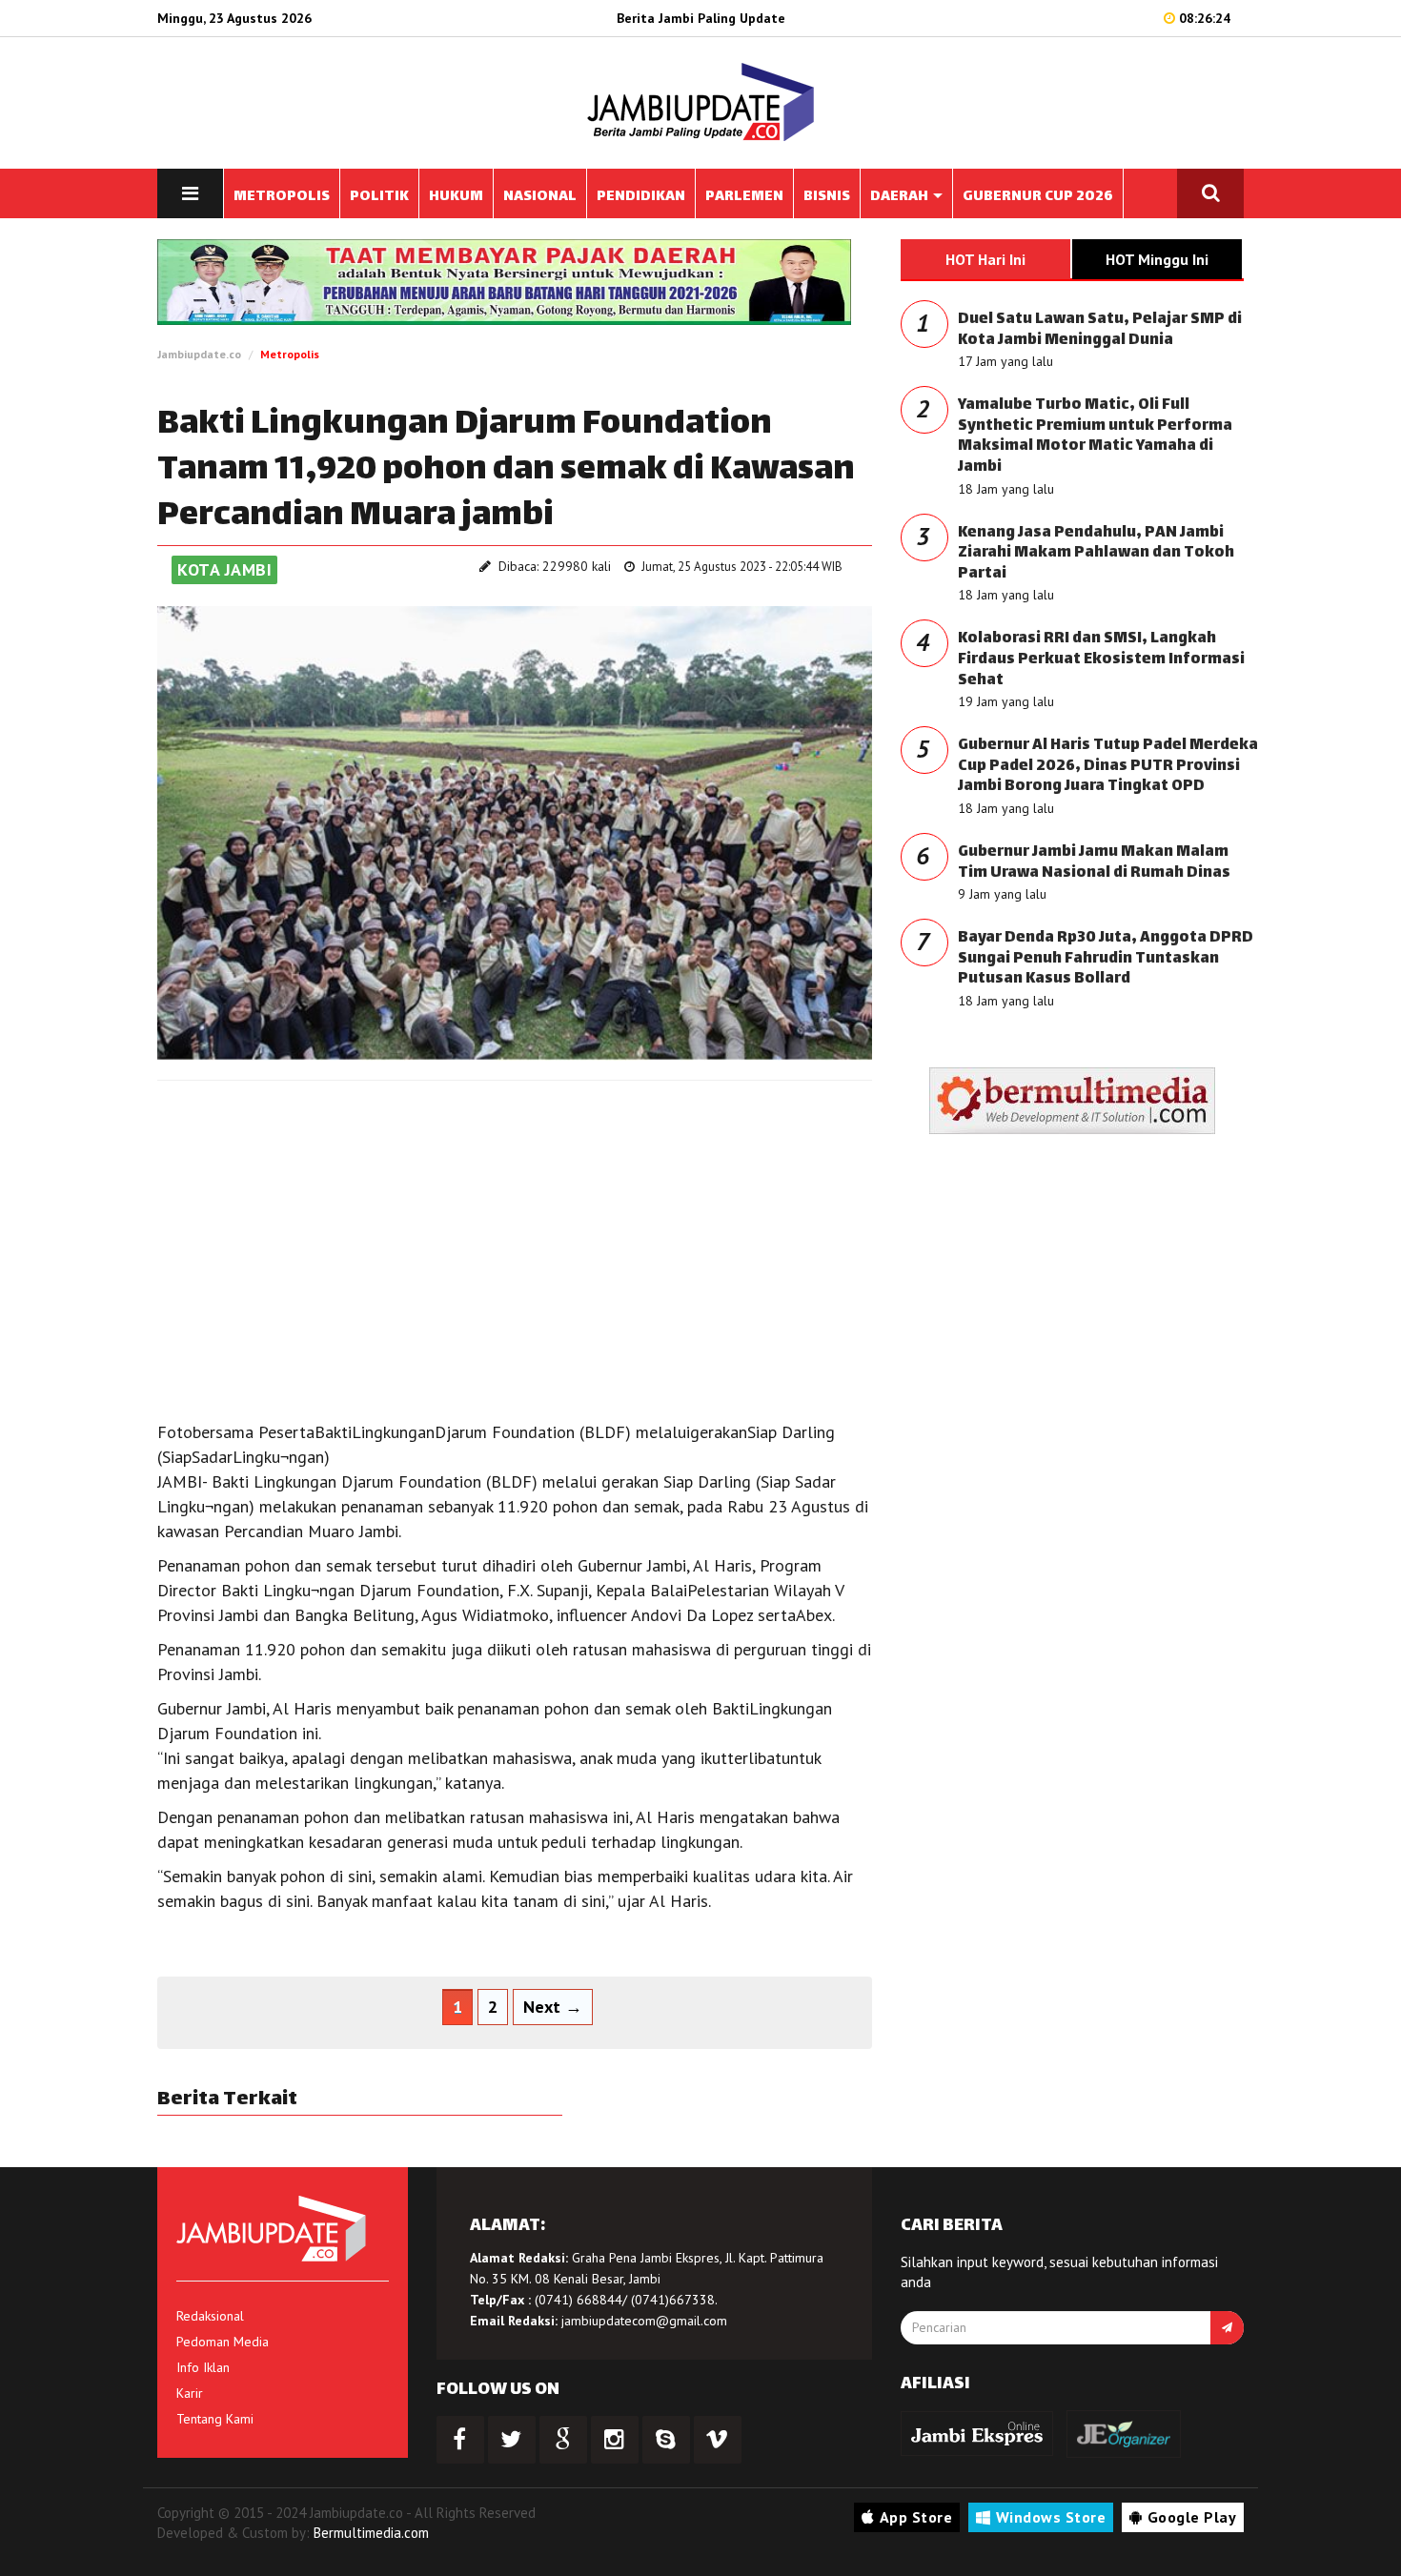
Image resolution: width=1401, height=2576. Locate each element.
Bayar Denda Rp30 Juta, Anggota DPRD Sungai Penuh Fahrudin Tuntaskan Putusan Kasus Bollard (1106, 959)
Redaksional (210, 2316)
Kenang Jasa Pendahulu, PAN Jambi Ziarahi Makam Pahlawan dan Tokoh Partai (1096, 554)
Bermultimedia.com (371, 2533)
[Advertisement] (515, 1233)
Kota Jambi (224, 569)
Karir (190, 2393)
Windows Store (1051, 2517)
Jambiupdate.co (199, 354)
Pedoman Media (223, 2342)
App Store (916, 2517)
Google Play (1192, 2517)
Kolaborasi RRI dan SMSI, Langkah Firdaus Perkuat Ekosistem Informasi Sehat (1101, 659)
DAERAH (901, 197)
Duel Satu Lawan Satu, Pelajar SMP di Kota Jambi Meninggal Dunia (1100, 330)
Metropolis (290, 354)
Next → (553, 2007)
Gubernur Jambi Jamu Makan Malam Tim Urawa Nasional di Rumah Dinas (1094, 863)
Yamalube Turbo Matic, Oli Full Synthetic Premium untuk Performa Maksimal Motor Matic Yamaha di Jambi (1095, 436)
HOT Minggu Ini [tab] (1157, 259)
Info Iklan (203, 2367)
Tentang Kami (215, 2419)
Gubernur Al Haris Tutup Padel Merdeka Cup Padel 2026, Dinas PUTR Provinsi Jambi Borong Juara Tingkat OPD (1108, 766)
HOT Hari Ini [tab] (985, 259)
